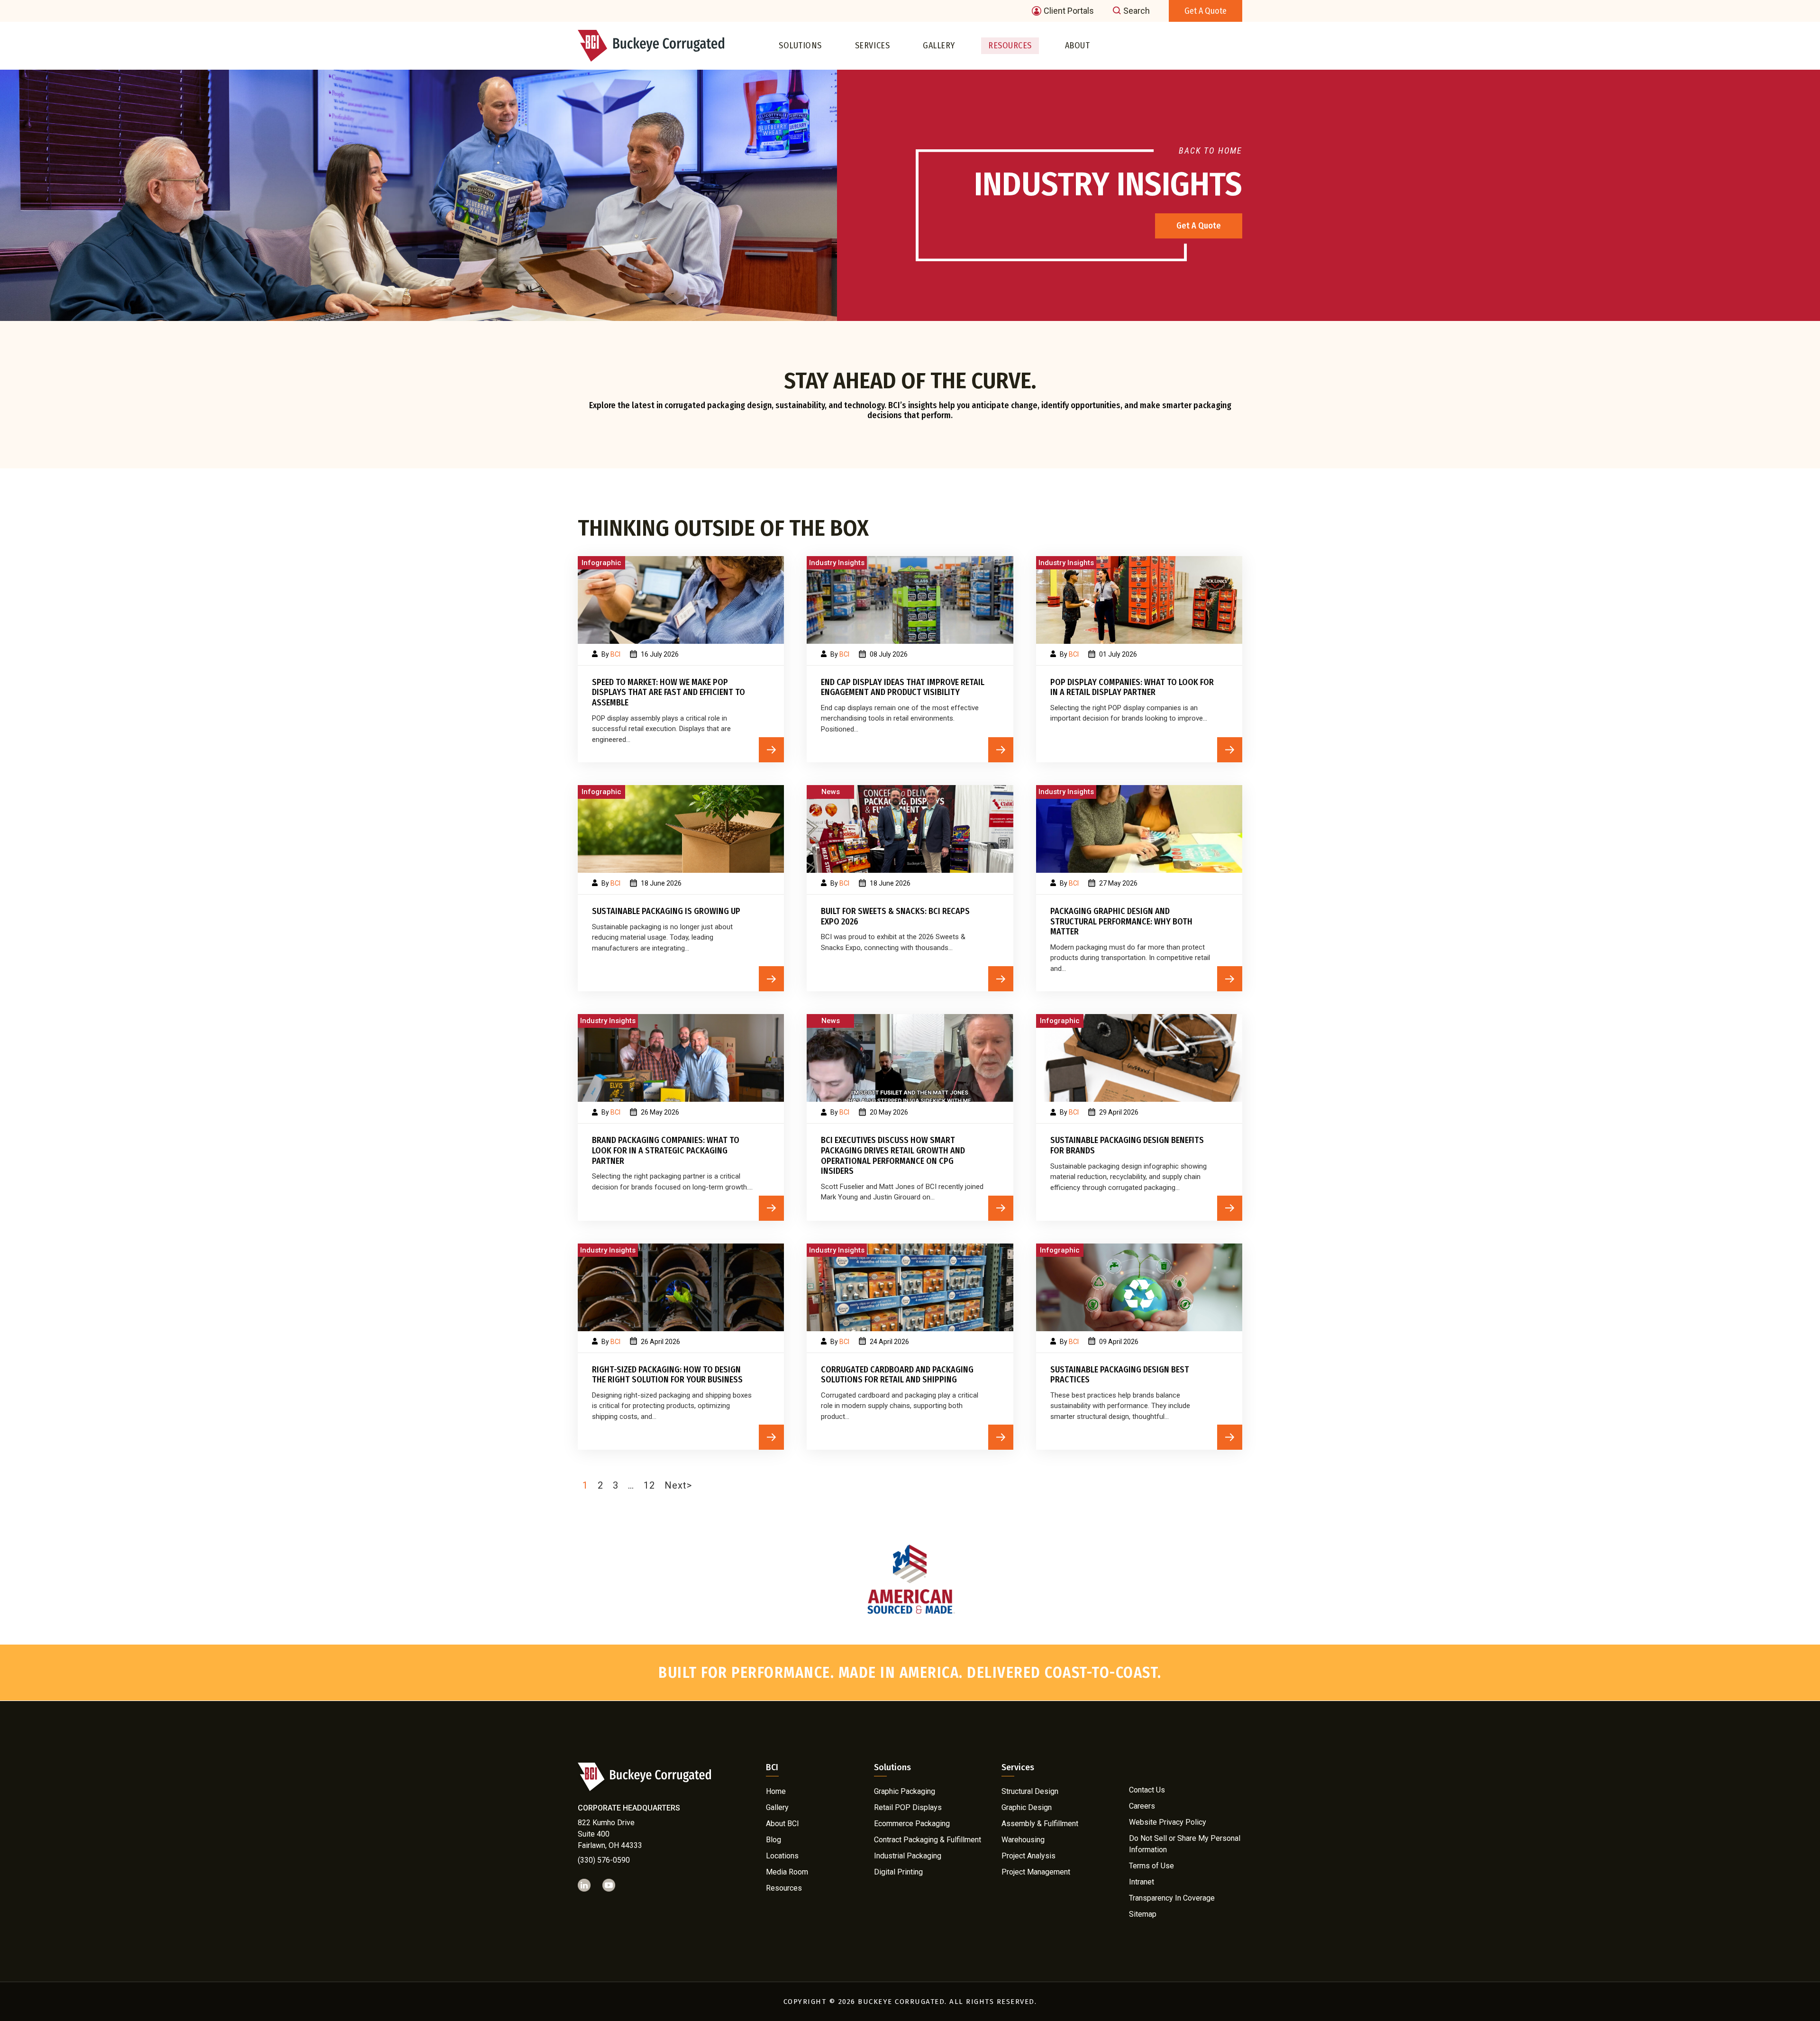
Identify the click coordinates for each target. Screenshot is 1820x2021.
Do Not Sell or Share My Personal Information (1185, 1844)
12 (649, 1485)
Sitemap (1143, 1914)
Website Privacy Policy (1168, 1822)
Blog (773, 1839)
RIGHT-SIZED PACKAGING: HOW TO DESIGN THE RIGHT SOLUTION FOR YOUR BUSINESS (667, 1375)
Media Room (787, 1871)
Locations (782, 1855)
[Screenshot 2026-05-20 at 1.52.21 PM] (910, 1058)
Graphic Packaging (905, 1791)
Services (872, 46)
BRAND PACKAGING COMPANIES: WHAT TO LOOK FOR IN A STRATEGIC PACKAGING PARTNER (666, 1151)
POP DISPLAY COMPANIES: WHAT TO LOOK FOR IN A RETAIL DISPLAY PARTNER (1132, 688)
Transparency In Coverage (1172, 1898)
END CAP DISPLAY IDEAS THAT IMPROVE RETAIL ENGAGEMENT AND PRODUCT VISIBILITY (903, 688)
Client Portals (1069, 11)
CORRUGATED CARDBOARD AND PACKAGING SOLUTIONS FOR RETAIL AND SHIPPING (897, 1375)
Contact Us (1147, 1790)
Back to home (1210, 151)
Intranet (1142, 1882)
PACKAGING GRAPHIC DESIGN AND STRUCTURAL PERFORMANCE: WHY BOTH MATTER (1121, 922)
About (1078, 46)
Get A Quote (1199, 226)
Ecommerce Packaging (912, 1823)
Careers (1142, 1806)
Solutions (800, 46)
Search (1137, 11)
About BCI (783, 1823)
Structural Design (1030, 1791)
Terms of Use (1151, 1866)
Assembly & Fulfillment (1040, 1823)
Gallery (939, 46)
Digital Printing (898, 1871)
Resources (1010, 46)
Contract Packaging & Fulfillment (928, 1839)
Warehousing (1023, 1839)
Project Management (1036, 1871)
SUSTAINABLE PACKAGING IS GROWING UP (666, 911)
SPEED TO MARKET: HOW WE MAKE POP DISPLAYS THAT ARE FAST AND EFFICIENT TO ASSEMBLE (669, 693)
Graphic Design (1027, 1807)
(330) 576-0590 (604, 1860)
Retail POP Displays (908, 1807)
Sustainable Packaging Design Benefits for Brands (1127, 1146)
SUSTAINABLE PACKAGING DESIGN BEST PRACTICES (1120, 1375)
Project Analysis (1028, 1855)
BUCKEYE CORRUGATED (901, 2002)
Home (776, 1791)
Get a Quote (1206, 11)
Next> (678, 1485)
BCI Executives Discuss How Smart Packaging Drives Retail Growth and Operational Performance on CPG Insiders (893, 1156)
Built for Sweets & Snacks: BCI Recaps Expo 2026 (895, 917)
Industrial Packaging (908, 1855)
